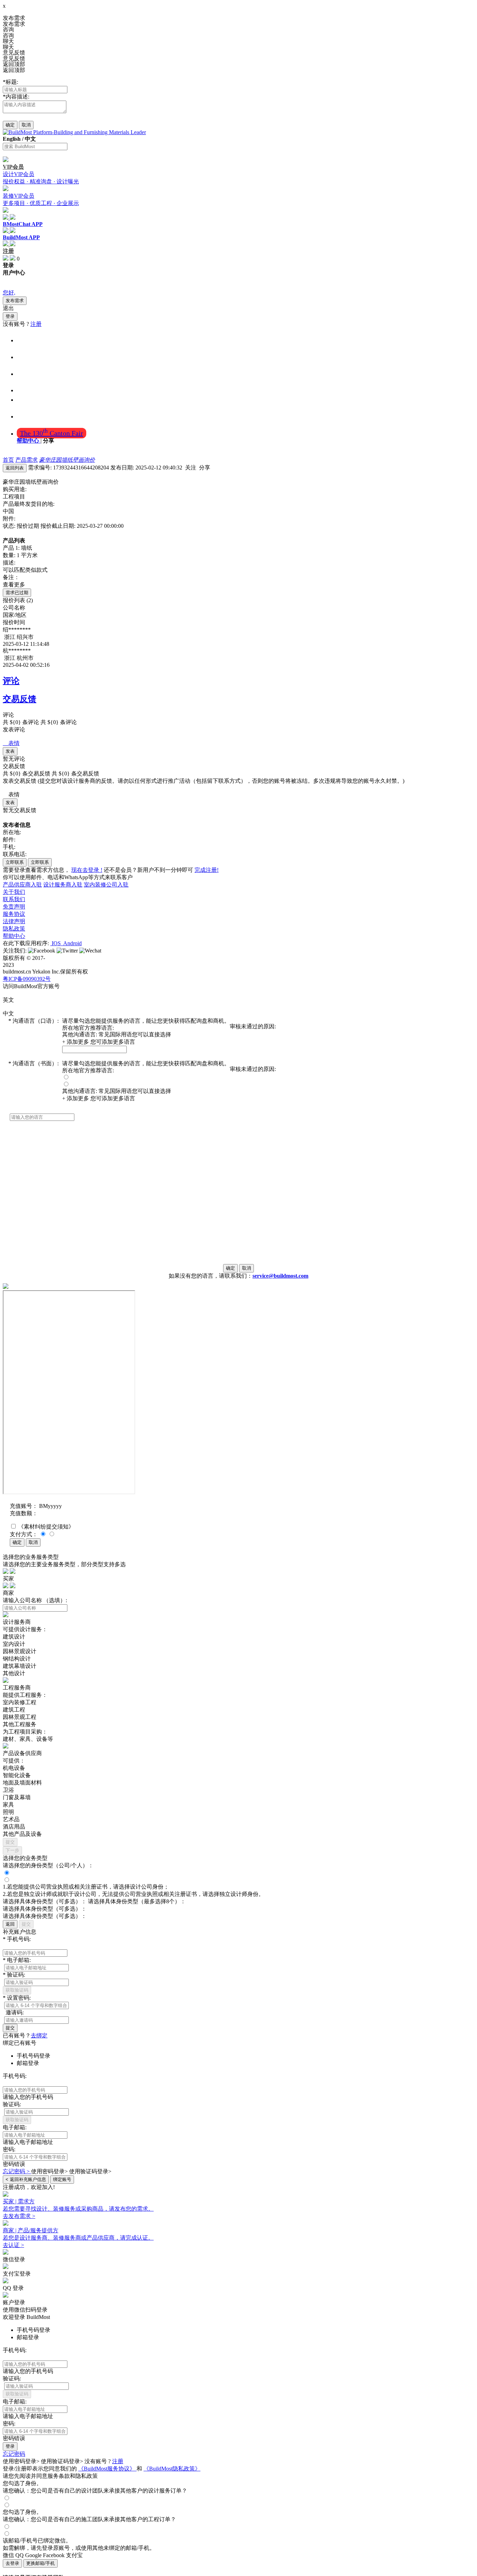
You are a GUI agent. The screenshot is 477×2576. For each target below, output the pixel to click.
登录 (10, 316)
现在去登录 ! (87, 870)
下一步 (12, 1850)
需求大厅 (31, 416)
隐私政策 (14, 929)
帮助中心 (29, 441)
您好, (9, 293)
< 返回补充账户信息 (26, 2179)
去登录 (12, 2563)
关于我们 (14, 892)
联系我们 (14, 899)
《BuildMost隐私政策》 (172, 2469)
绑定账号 (62, 2179)
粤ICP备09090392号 (27, 979)
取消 (26, 125)
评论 (11, 681)
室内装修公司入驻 (106, 885)
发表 (10, 751)
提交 (10, 1842)
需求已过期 (17, 593)
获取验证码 (17, 1990)
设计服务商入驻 (63, 885)
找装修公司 (34, 373)
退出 (8, 308)
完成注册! (207, 870)
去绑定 (39, 2035)
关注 (191, 468)
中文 (30, 139)
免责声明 (14, 907)
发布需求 (15, 301)
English (12, 139)
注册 (36, 324)
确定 (10, 125)
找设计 (27, 357)
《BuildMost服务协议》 (107, 2469)
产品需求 (27, 460)
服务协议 (14, 914)
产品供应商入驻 (22, 885)
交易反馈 (20, 699)
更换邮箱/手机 (41, 2563)
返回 (10, 1924)
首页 (24, 340)
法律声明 (14, 921)
